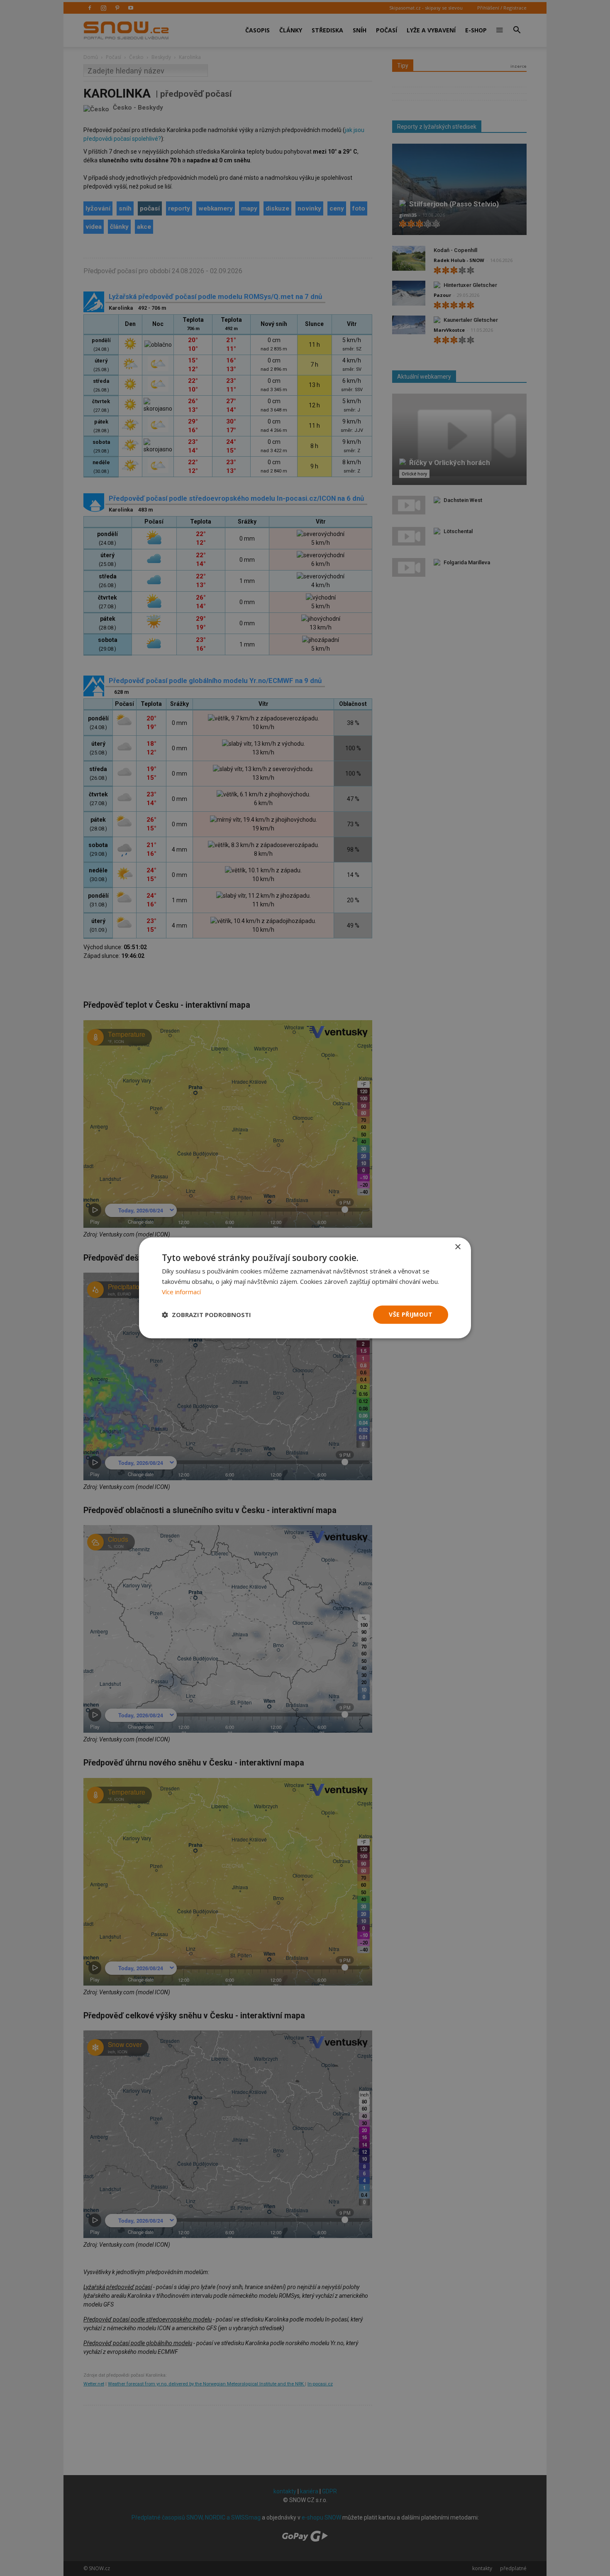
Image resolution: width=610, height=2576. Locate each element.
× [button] (457, 1247)
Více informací (181, 1292)
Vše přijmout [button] (411, 1314)
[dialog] (305, 1288)
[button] (206, 1315)
